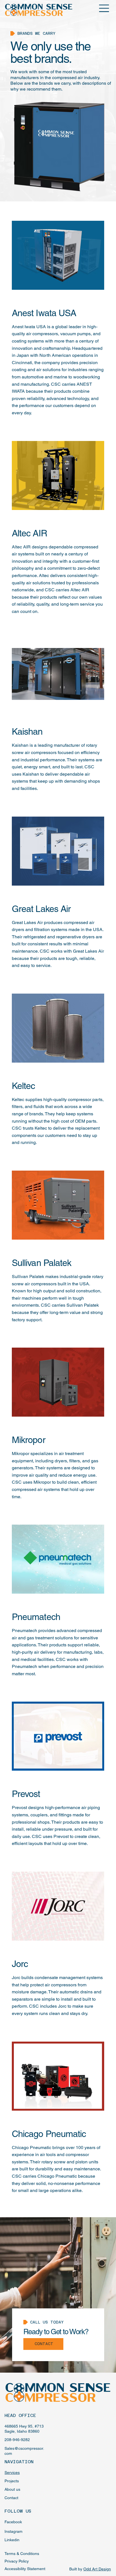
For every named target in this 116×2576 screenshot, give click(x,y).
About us (12, 2489)
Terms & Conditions (22, 2554)
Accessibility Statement (25, 2569)
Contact (11, 2498)
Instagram (14, 2531)
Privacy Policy (17, 2561)
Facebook (13, 2522)
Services (12, 2472)
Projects (12, 2481)
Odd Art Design (97, 2569)
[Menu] (104, 8)
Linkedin (12, 2540)
